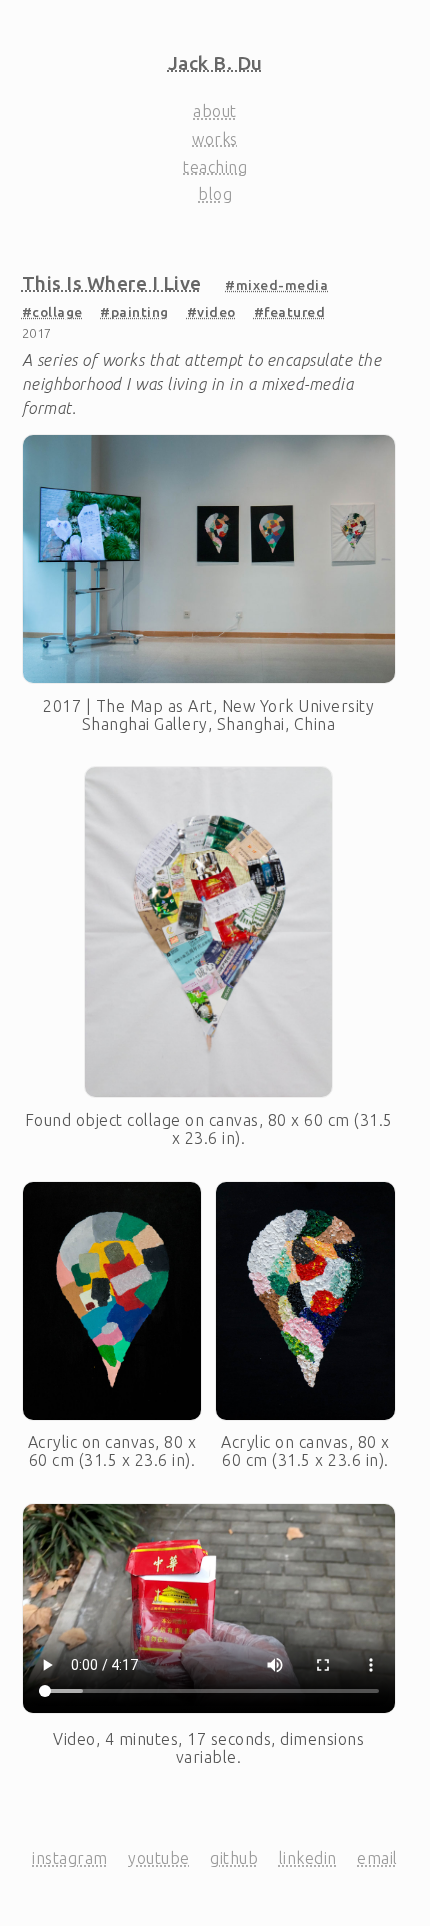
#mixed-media (276, 285)
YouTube (159, 1858)
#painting (134, 312)
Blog (215, 194)
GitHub (234, 1858)
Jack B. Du (215, 63)
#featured (290, 312)
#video (211, 312)
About (215, 111)
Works (215, 139)
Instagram (70, 1858)
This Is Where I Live (112, 283)
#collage (52, 312)
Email (377, 1858)
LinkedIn (308, 1858)
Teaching (215, 167)
